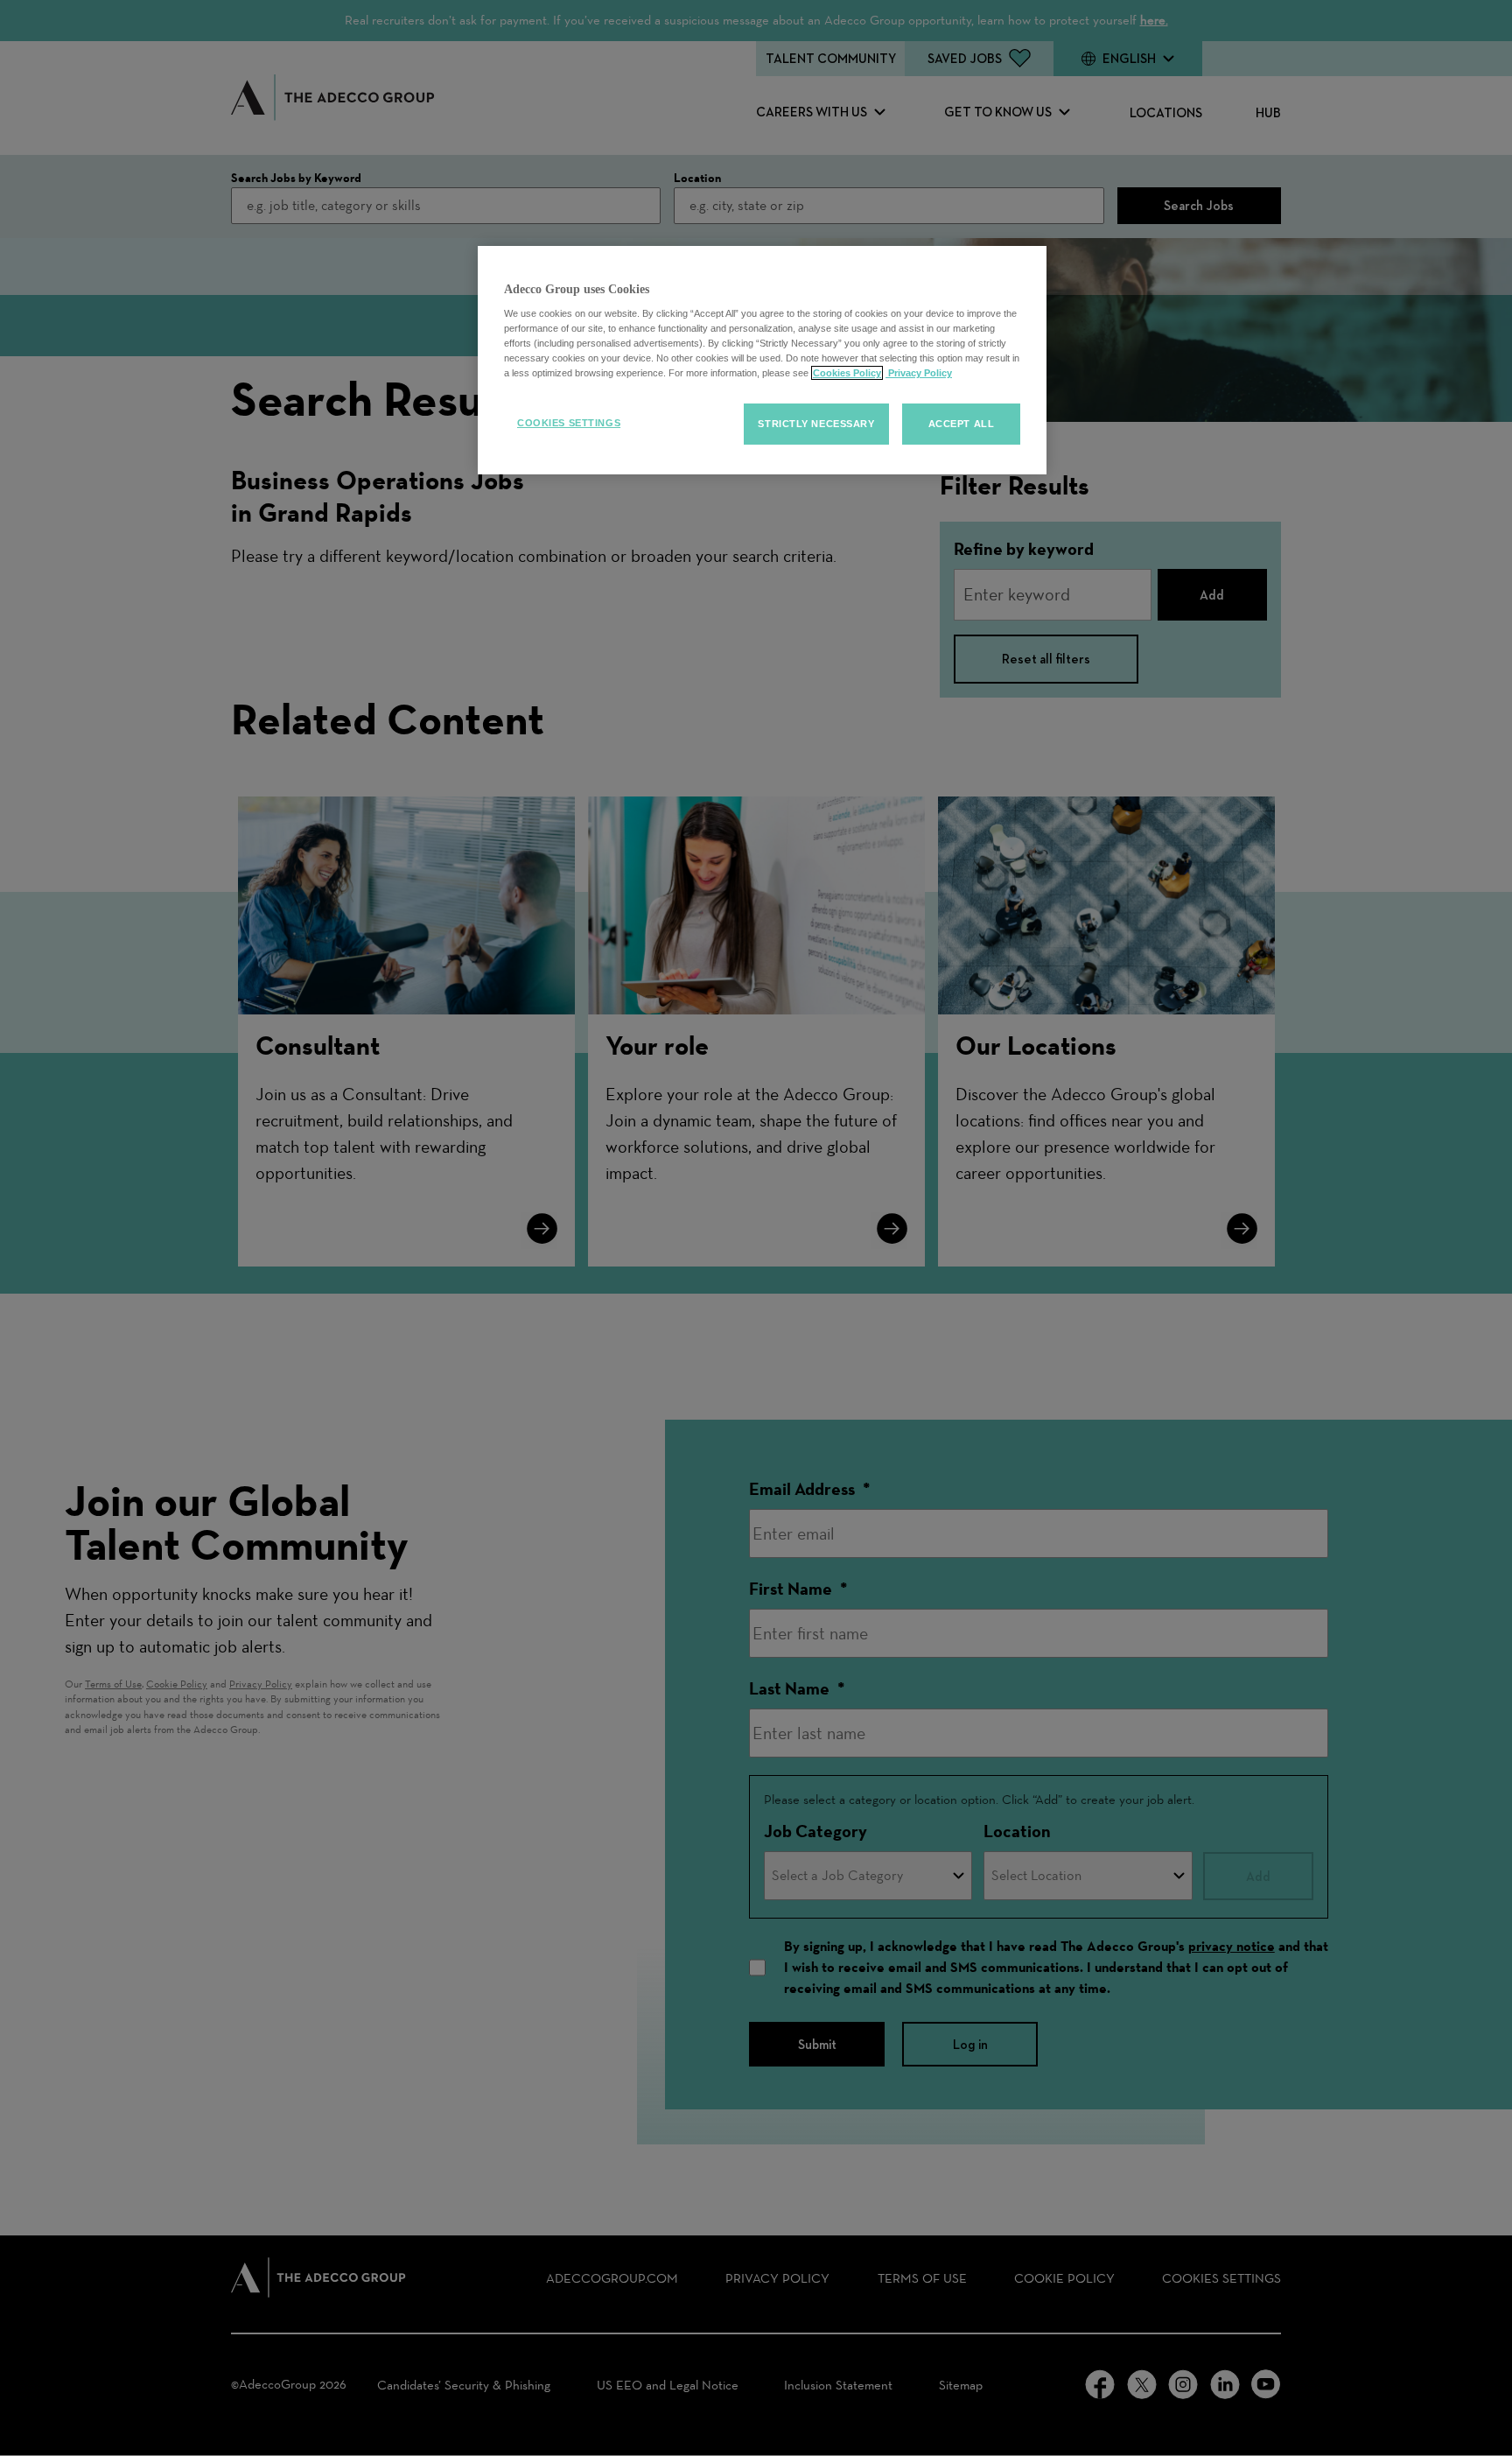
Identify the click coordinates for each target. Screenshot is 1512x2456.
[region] (762, 361)
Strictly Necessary (816, 424)
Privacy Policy (919, 373)
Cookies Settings (569, 423)
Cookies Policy (847, 373)
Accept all (962, 424)
